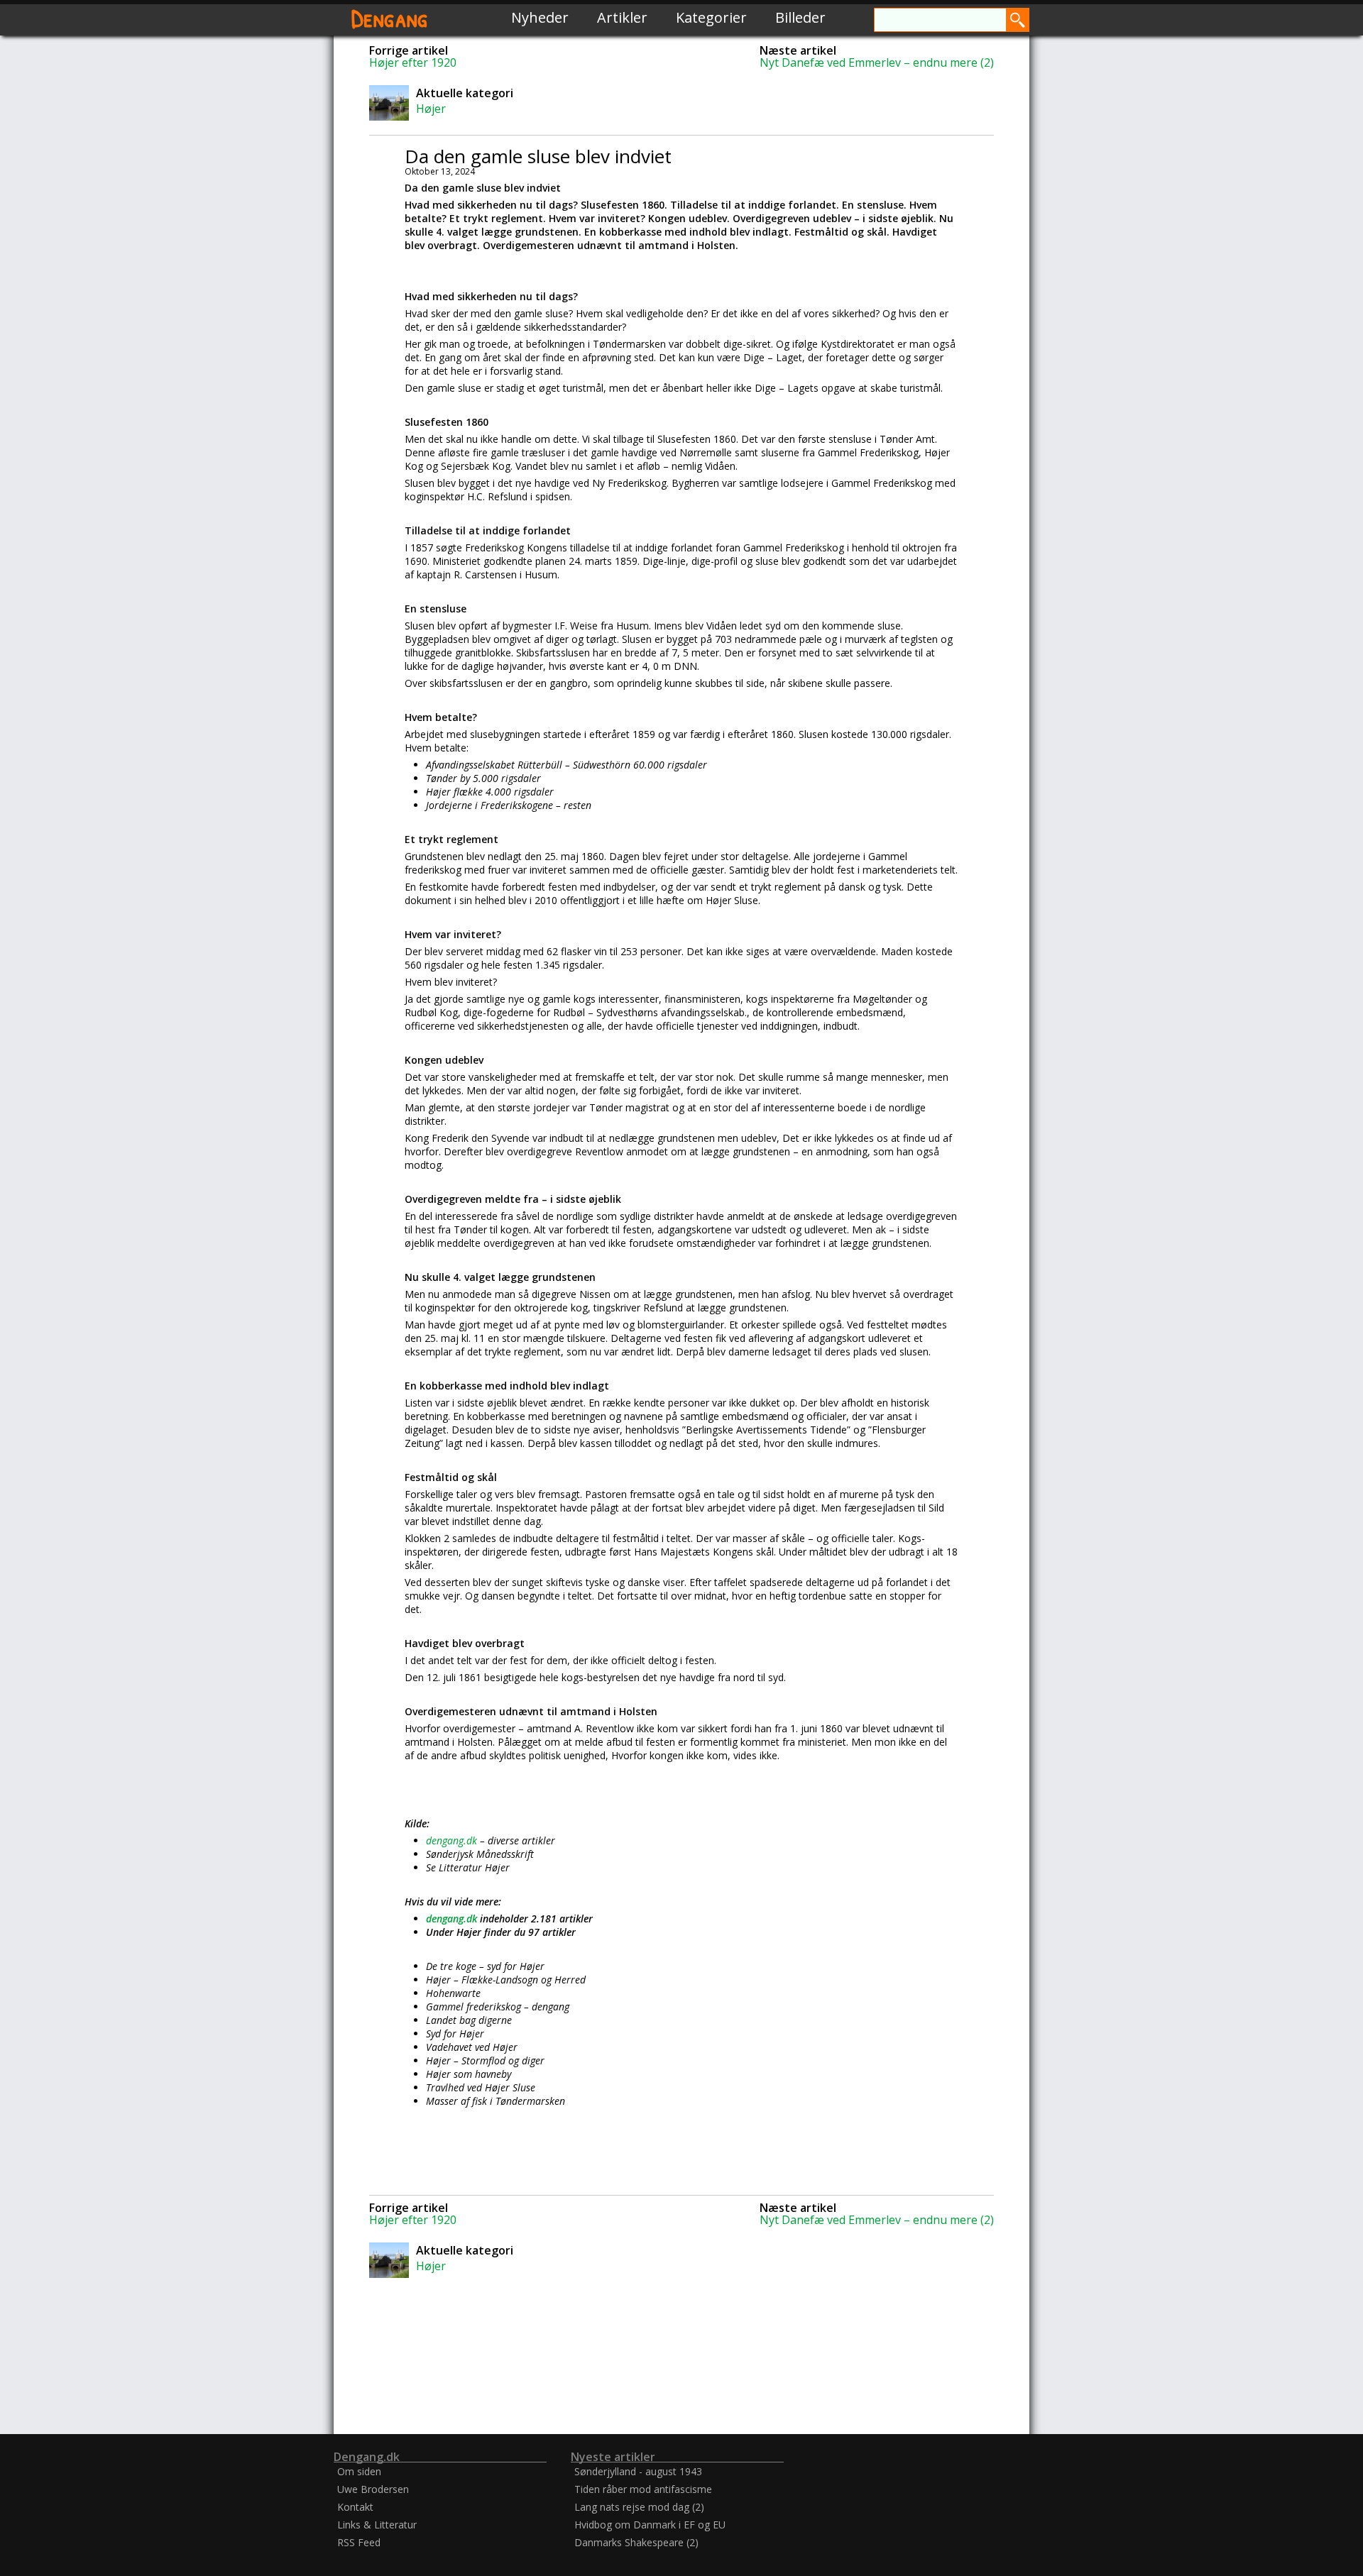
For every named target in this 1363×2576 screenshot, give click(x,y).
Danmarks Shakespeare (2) (636, 2542)
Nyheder (540, 17)
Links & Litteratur (377, 2525)
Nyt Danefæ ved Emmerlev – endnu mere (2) (877, 62)
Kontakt (355, 2507)
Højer (431, 109)
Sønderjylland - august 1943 (638, 2471)
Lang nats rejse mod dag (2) (639, 2507)
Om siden (359, 2471)
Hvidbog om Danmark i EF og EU (650, 2525)
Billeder (800, 17)
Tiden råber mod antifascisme (643, 2489)
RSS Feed (359, 2542)
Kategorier (711, 17)
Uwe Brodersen (373, 2489)
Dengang (390, 17)
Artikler (622, 17)
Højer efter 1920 (413, 62)
